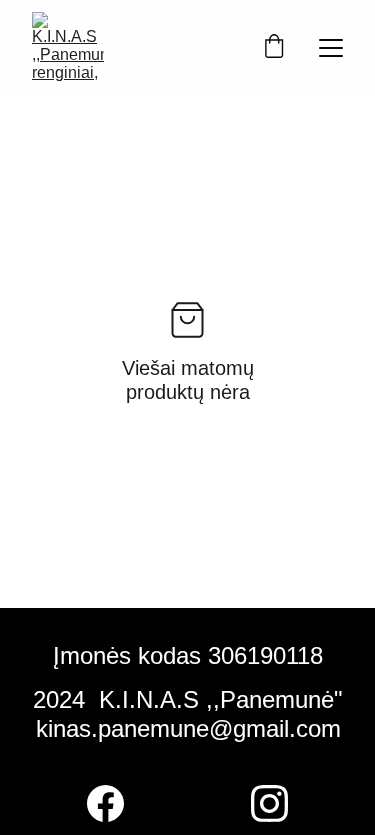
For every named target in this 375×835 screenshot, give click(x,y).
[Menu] (331, 48)
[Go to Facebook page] (105, 803)
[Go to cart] (274, 48)
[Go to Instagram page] (269, 803)
